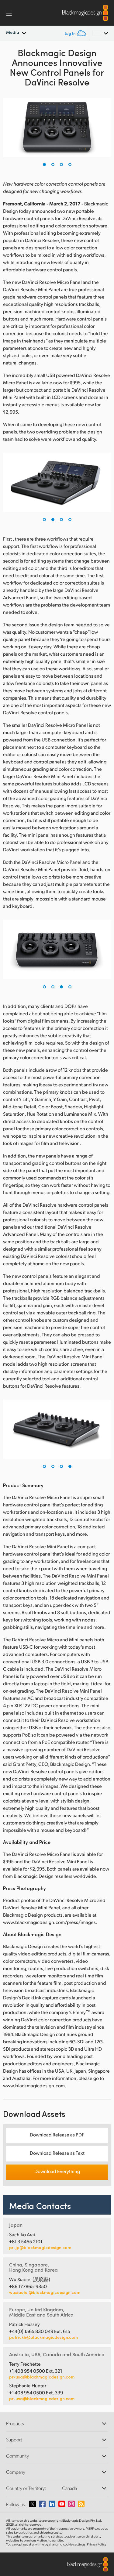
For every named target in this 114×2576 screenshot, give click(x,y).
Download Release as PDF (57, 2134)
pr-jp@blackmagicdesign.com (40, 2248)
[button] (44, 165)
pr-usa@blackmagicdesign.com (42, 2377)
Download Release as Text (57, 2153)
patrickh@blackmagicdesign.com (43, 2337)
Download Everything (57, 2171)
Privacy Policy (97, 2544)
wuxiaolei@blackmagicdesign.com (45, 2292)
